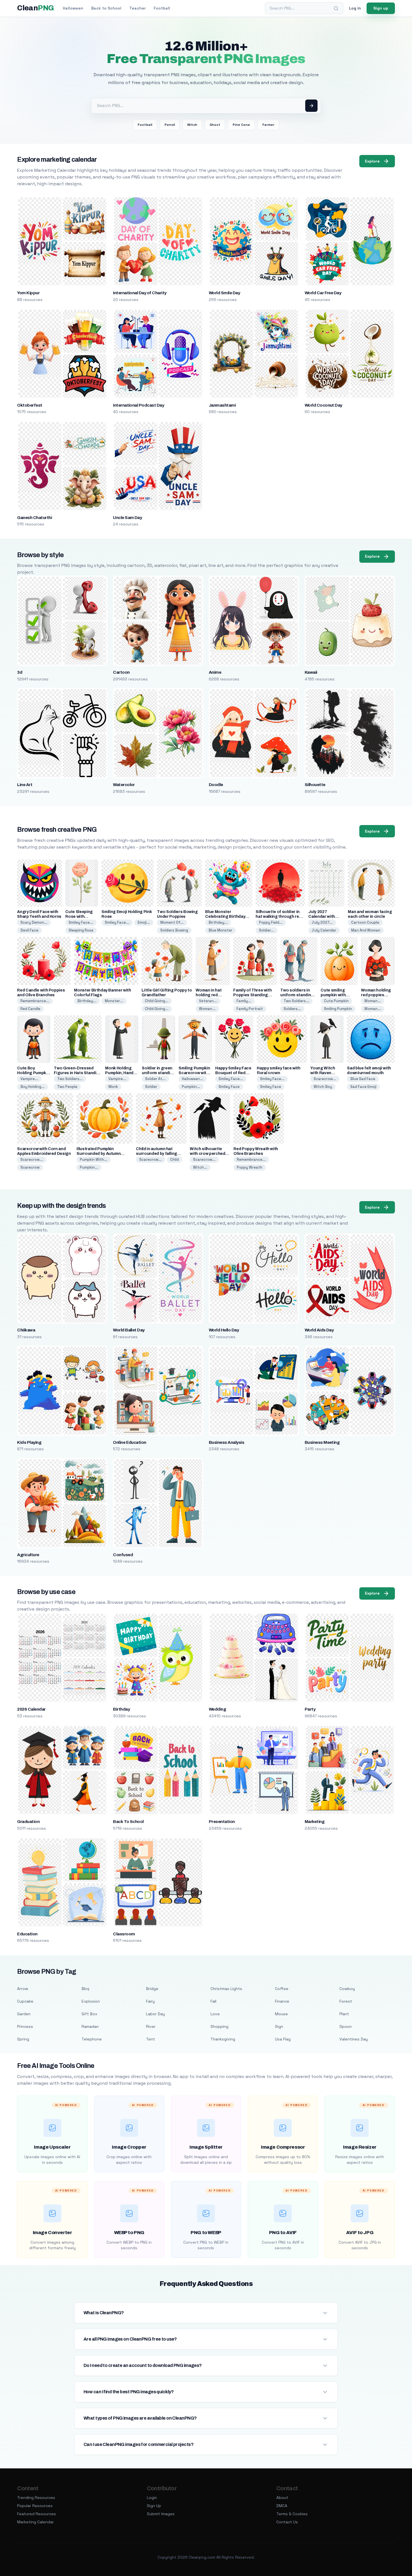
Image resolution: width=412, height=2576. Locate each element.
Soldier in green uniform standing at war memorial (158, 1073)
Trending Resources (36, 2498)
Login (152, 2498)
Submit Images (161, 2514)
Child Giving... (157, 1001)
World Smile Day (224, 293)
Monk (113, 1087)
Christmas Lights (226, 1989)
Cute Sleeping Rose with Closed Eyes (79, 917)
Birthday (121, 1709)
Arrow (23, 1989)
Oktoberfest (30, 405)
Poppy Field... (271, 922)
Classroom (124, 1934)
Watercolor (124, 785)
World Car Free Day (323, 293)
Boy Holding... (33, 1087)
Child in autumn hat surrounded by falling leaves (157, 1154)
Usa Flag (283, 2039)
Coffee (282, 1989)
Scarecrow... (325, 1079)
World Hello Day (224, 1330)
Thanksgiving (223, 2039)
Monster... (114, 1001)
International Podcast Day (138, 405)
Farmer (268, 125)
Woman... (207, 1009)
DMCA (282, 2506)
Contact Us (287, 2522)
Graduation (28, 1822)
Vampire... (29, 1079)
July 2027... (322, 922)
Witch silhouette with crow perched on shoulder (207, 1154)
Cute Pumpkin (336, 1001)
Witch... (200, 1167)
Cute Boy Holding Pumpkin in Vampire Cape (33, 1073)
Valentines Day (354, 2039)
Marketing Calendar (35, 2522)
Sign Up (154, 2506)
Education (27, 1934)
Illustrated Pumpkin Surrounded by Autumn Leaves (99, 1154)
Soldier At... (155, 1079)
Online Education (130, 1442)
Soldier (151, 1087)
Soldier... (267, 930)
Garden (24, 2014)
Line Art (25, 785)
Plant (344, 2014)
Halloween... (193, 1079)
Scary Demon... (34, 922)
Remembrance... (35, 1001)
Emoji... (144, 922)
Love (215, 2014)
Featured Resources (37, 2514)
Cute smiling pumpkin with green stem (333, 995)
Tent (151, 2039)
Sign (279, 2026)
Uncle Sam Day (127, 518)
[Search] (336, 8)
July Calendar (324, 930)
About (282, 2498)
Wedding (217, 1709)
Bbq (85, 1989)
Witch (192, 125)
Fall (213, 2001)
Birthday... (218, 922)
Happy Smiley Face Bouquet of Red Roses (233, 1073)
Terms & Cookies (292, 2514)
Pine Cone (241, 125)
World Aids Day (319, 1330)
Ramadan (90, 2026)
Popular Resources (35, 2506)
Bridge (152, 1989)
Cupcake (25, 2001)
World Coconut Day (323, 405)
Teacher (137, 8)
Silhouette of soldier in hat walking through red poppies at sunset (278, 917)
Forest (346, 2001)
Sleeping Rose (81, 930)
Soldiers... (292, 1009)
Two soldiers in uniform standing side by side (297, 995)
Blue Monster (220, 930)
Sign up (381, 8)
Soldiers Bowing (174, 930)
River (151, 2026)
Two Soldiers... (296, 1001)
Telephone (92, 2039)
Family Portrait (250, 1009)
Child (174, 1160)
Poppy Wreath (250, 1167)
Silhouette (315, 785)
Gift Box (89, 2014)
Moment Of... (172, 922)
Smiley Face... (81, 922)
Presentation (222, 1822)
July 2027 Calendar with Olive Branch (321, 917)
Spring (23, 2039)
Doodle (216, 785)
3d (20, 672)
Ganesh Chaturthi (34, 518)
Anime (215, 672)
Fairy (150, 2001)
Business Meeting (322, 1442)
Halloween (73, 8)
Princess (25, 2026)
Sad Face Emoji (363, 1087)
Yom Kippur (28, 293)
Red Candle (30, 1009)
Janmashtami (222, 405)
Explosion (91, 2001)
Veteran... (208, 1001)
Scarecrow (30, 1167)
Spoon (346, 2026)
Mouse (281, 2014)
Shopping (219, 2026)
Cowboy (347, 1989)
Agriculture (28, 1555)
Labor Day (155, 2014)
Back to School (106, 8)
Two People (67, 1087)
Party (310, 1709)
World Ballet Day (129, 1330)
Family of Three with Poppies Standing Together (252, 995)
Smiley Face (229, 1087)
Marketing (314, 1822)
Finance (282, 2001)
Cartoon (121, 672)
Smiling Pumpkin (338, 1009)
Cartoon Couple (365, 922)
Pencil (170, 125)
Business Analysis (226, 1442)
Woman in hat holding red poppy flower (209, 995)
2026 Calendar (31, 1709)
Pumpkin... (191, 1087)
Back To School (128, 1822)
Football (162, 8)
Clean (35, 8)
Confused (123, 1555)
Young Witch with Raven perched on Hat (325, 1073)
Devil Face (29, 930)
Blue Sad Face (363, 1079)
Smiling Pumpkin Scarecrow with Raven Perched (194, 1073)
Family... (244, 1001)
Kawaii (311, 672)
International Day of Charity (140, 293)
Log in (355, 8)
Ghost (215, 125)
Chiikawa (26, 1330)
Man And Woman (366, 930)
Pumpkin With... (94, 1160)
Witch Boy (323, 1087)
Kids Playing (29, 1442)
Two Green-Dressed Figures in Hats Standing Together (78, 1073)
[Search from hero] (311, 106)
